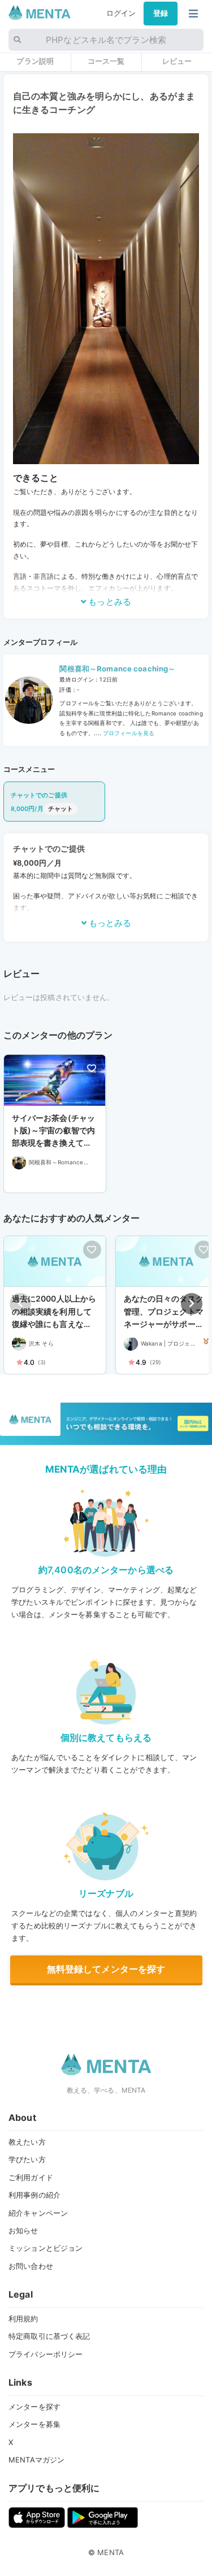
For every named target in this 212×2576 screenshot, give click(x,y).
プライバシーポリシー (46, 2354)
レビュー (177, 61)
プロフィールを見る (128, 733)
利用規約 (23, 2319)
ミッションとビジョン (46, 2248)
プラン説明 (35, 61)
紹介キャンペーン (38, 2213)
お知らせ (23, 2230)
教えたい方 (27, 2142)
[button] (192, 1304)
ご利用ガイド (31, 2177)
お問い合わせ (31, 2266)
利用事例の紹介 (34, 2195)
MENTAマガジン (36, 2460)
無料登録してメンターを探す (106, 1969)
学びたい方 (27, 2159)
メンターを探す (34, 2407)
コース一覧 (106, 61)
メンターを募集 (34, 2424)
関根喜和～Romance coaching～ (117, 669)
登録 (161, 13)
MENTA (111, 2552)
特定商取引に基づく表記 (49, 2336)
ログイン (121, 13)
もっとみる (109, 602)
